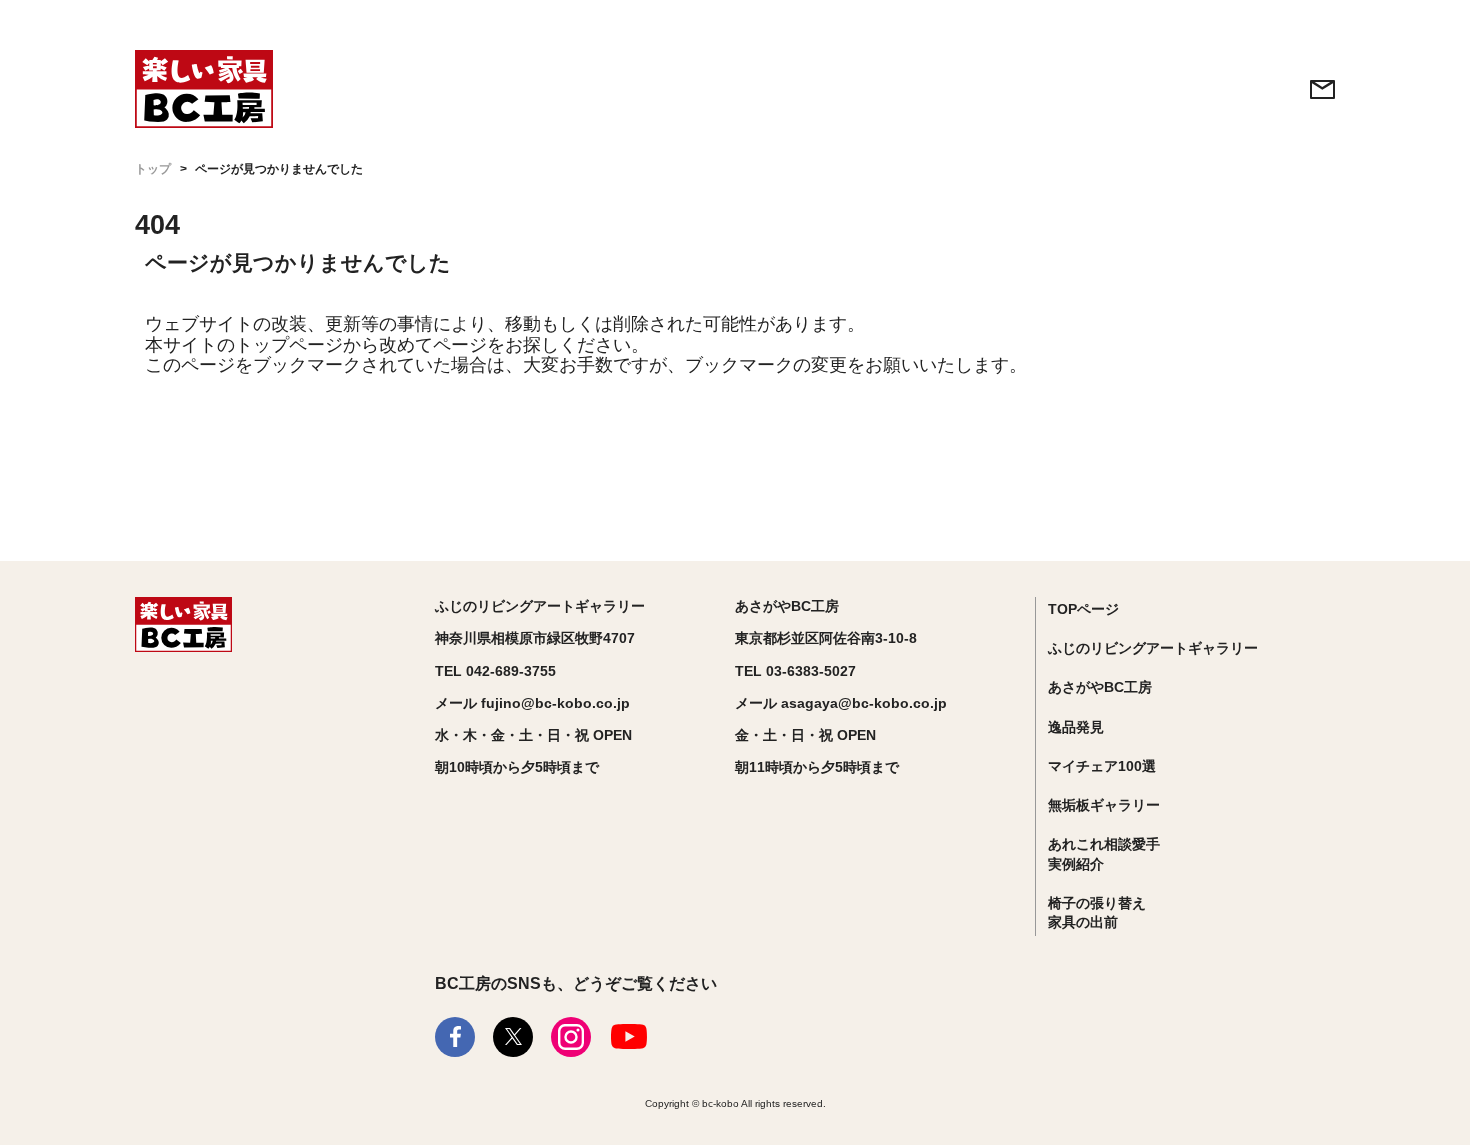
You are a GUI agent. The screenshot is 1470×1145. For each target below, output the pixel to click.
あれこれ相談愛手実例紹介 (1104, 854)
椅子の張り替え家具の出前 (1097, 913)
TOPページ (1083, 609)
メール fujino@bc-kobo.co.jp (532, 703)
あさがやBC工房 (1100, 687)
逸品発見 (1076, 727)
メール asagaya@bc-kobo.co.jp (841, 703)
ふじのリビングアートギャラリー (1153, 648)
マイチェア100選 (1102, 766)
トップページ (289, 345)
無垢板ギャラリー (1104, 805)
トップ (153, 169)
